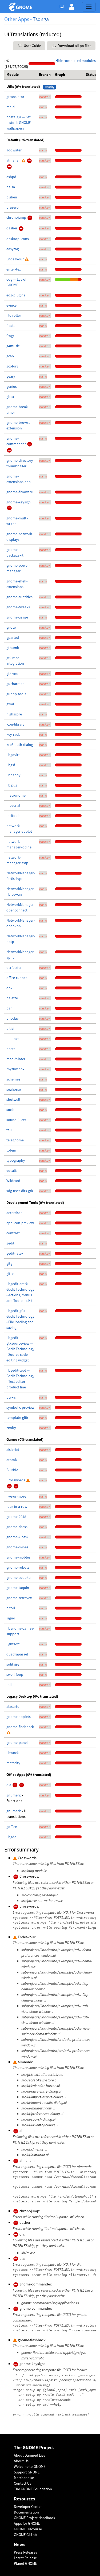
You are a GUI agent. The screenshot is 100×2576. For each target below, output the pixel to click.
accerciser (14, 1213)
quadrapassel (17, 1654)
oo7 (9, 988)
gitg (9, 1263)
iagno (11, 1618)
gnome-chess (17, 1527)
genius (12, 386)
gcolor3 (12, 366)
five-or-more (16, 1496)
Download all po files (74, 46)
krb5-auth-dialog (20, 745)
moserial (13, 805)
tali (9, 1685)
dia (9, 1785)
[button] (72, 7)
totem (11, 1150)
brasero (13, 207)
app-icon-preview (20, 1223)
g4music (13, 346)
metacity (13, 1763)
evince (11, 305)
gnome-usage (17, 617)
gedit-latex (15, 1253)
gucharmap (15, 684)
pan (9, 1008)
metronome (16, 795)
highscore (14, 714)
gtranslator (15, 97)
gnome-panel (17, 1743)
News (20, 2545)
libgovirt (13, 755)
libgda (11, 1837)
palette (12, 998)
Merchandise (24, 2478)
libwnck (13, 1753)
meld (11, 107)
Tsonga (41, 19)
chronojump (17, 217)
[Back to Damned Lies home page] (21, 7)
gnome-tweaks (18, 607)
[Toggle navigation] (89, 7)
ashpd (11, 177)
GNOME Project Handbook (35, 2518)
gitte (10, 1274)
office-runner (17, 978)
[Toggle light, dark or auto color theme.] (63, 7)
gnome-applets (19, 1717)
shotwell (13, 1099)
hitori (11, 1608)
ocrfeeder (14, 968)
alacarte (13, 1706)
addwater (14, 150)
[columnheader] (21, 75)
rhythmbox (15, 1069)
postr (11, 1049)
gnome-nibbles (18, 1557)
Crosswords (16, 1480)
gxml (10, 704)
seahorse (14, 1089)
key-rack (13, 734)
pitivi (10, 1028)
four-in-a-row (17, 1506)
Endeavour (15, 259)
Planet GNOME (25, 2563)
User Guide (32, 46)
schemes (13, 1079)
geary (11, 376)
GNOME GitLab (25, 2535)
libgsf (11, 765)
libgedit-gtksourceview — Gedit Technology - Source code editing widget (20, 1349)
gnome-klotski (18, 1537)
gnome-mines (17, 1547)
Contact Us (23, 2483)
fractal (11, 326)
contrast (13, 1233)
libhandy (13, 775)
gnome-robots (18, 1567)
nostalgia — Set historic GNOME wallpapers (19, 123)
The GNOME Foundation (33, 2489)
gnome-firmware (20, 492)
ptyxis (11, 1397)
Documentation (26, 2512)
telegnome (15, 1140)
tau (9, 1130)
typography (16, 1160)
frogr (10, 336)
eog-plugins (16, 295)
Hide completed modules (76, 61)
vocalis (12, 1170)
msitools (13, 816)
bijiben (12, 197)
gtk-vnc (12, 674)
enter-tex (14, 269)
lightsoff (13, 1644)
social (11, 1110)
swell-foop (15, 1674)
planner (13, 1039)
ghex (10, 397)
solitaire (13, 1664)
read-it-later (16, 1059)
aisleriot (13, 1450)
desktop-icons (18, 239)
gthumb (13, 648)
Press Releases (25, 2552)
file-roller (14, 315)
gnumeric (14, 1795)
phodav (13, 1018)
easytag (13, 249)
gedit (10, 1243)
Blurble (12, 1470)
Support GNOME (27, 2472)
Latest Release (25, 2558)
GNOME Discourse (28, 2529)
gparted (13, 637)
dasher (12, 228)
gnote (11, 627)
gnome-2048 (16, 1517)
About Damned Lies (29, 2455)
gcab (10, 356)
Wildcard (13, 1181)
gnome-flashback (20, 1727)
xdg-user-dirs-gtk (20, 1191)
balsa (11, 187)
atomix (12, 1460)
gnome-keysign (19, 502)
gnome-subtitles (19, 597)
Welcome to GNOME (30, 2467)
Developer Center (28, 2507)
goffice (12, 1827)
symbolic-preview (20, 1407)
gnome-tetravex (19, 1598)
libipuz (12, 785)
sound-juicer (16, 1120)
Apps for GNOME (27, 2523)
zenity (11, 1428)
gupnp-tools (16, 694)
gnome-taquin (18, 1588)
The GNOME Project (34, 2448)
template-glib (17, 1418)
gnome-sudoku (19, 1577)
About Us (21, 2461)
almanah (14, 160)
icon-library (15, 724)
